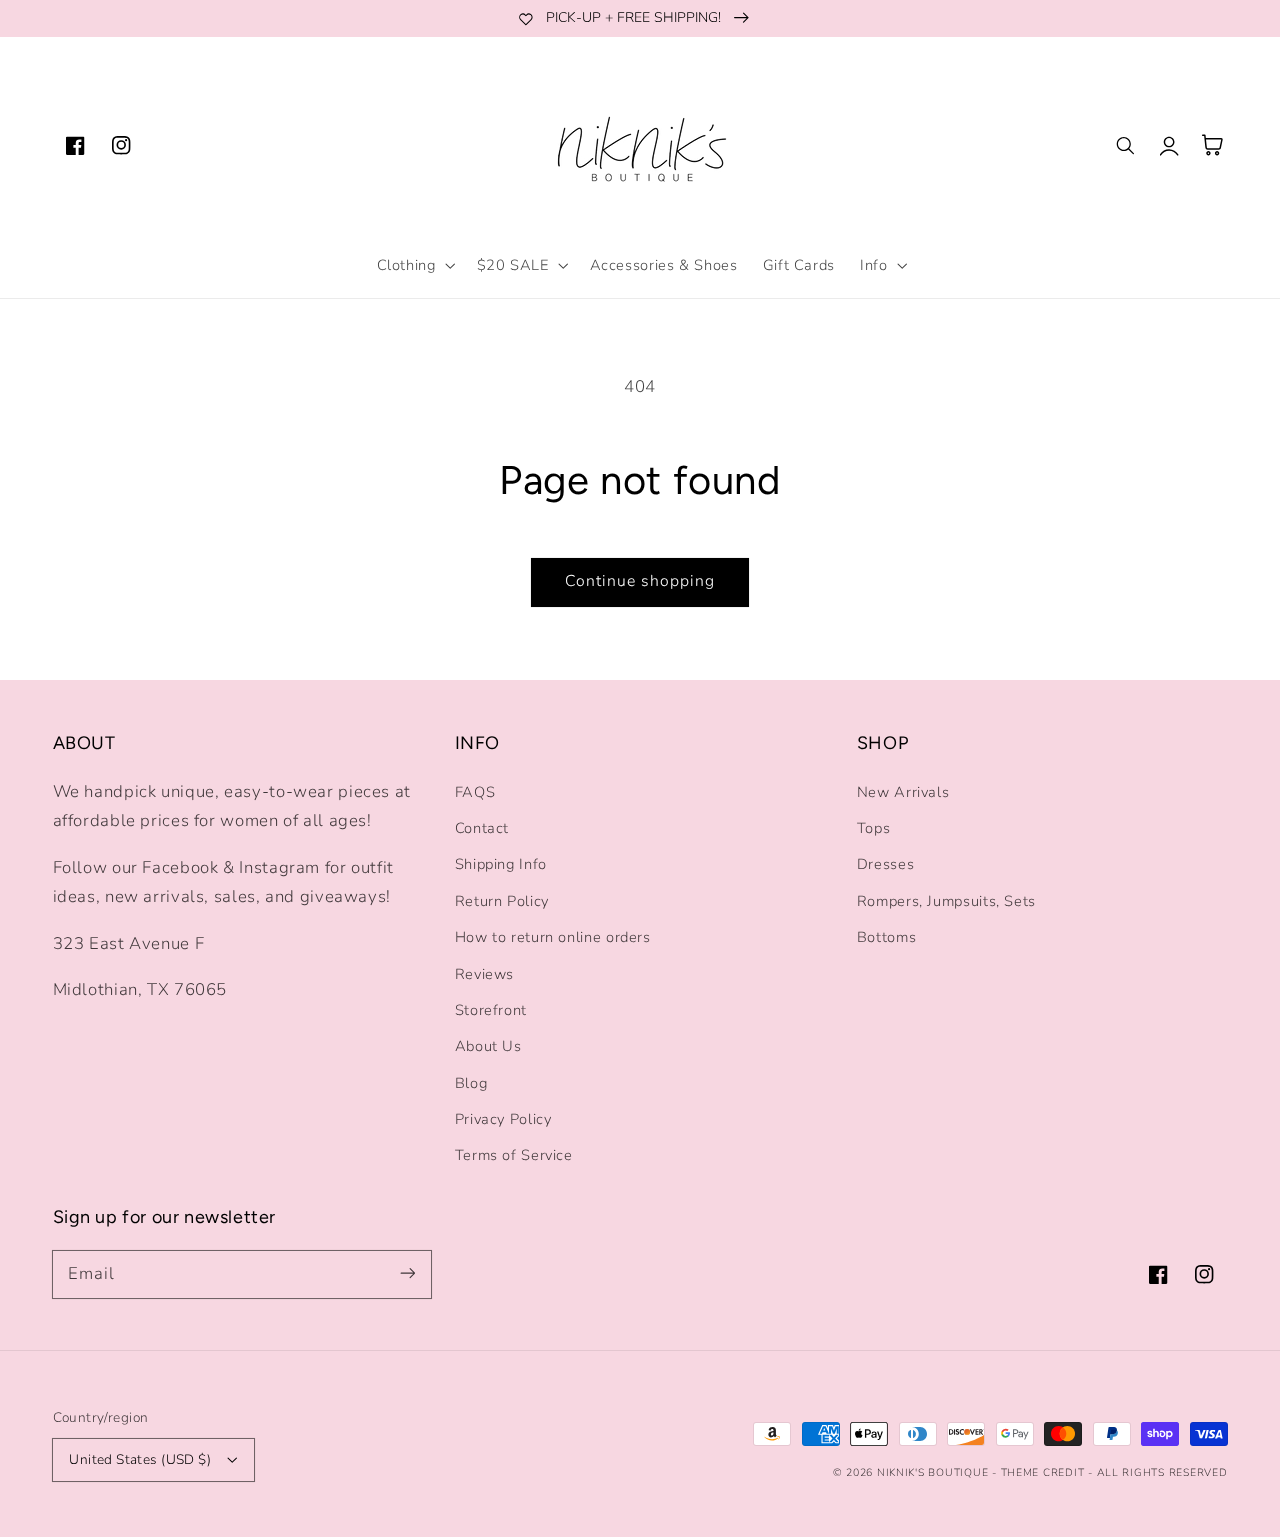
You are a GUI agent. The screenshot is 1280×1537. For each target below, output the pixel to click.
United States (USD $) (140, 1459)
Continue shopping (640, 581)
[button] (414, 265)
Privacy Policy (503, 1119)
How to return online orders (553, 937)
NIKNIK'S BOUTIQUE (933, 1472)
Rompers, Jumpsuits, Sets (946, 901)
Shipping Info (501, 864)
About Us (488, 1046)
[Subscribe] (407, 1274)
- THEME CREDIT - (1044, 1472)
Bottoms (886, 937)
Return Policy (502, 901)
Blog (471, 1083)
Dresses (885, 864)
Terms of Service (514, 1155)
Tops (874, 828)
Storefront (491, 1010)
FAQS (475, 792)
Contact (482, 828)
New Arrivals (903, 792)
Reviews (484, 974)
